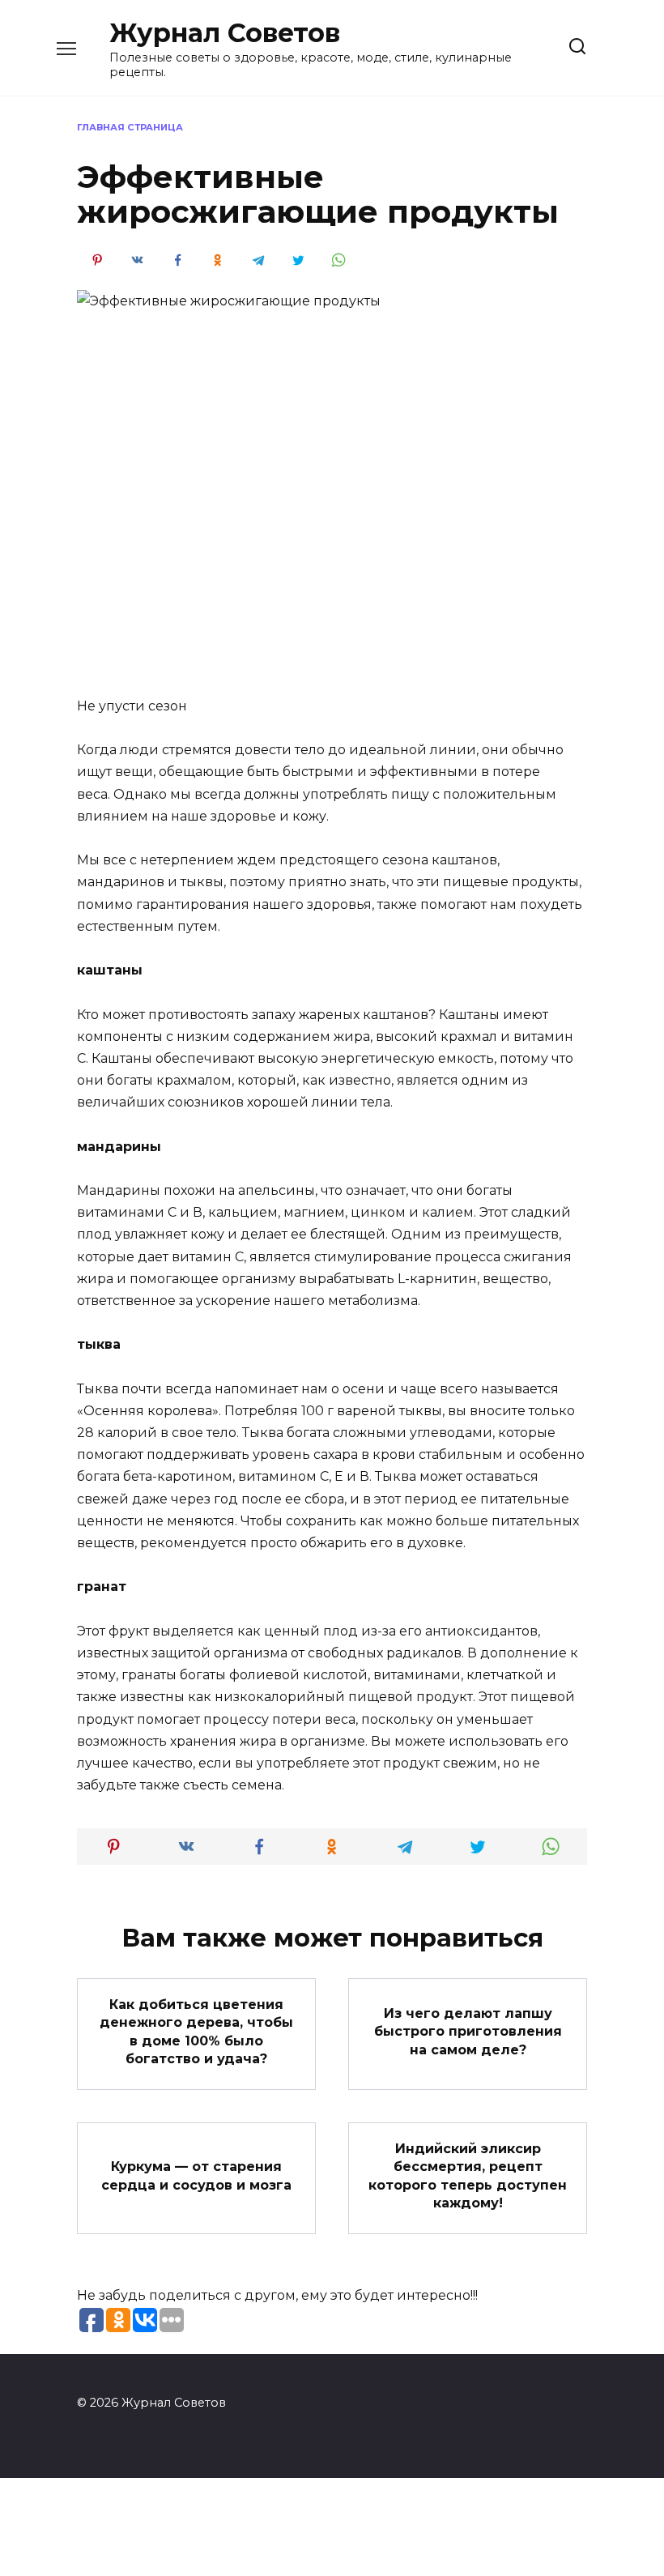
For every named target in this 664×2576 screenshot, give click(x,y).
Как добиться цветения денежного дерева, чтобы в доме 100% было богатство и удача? (196, 2031)
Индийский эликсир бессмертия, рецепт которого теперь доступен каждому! (468, 2175)
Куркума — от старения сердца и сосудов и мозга (196, 2175)
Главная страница (130, 127)
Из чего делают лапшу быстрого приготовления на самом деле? (468, 2032)
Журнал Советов (225, 33)
